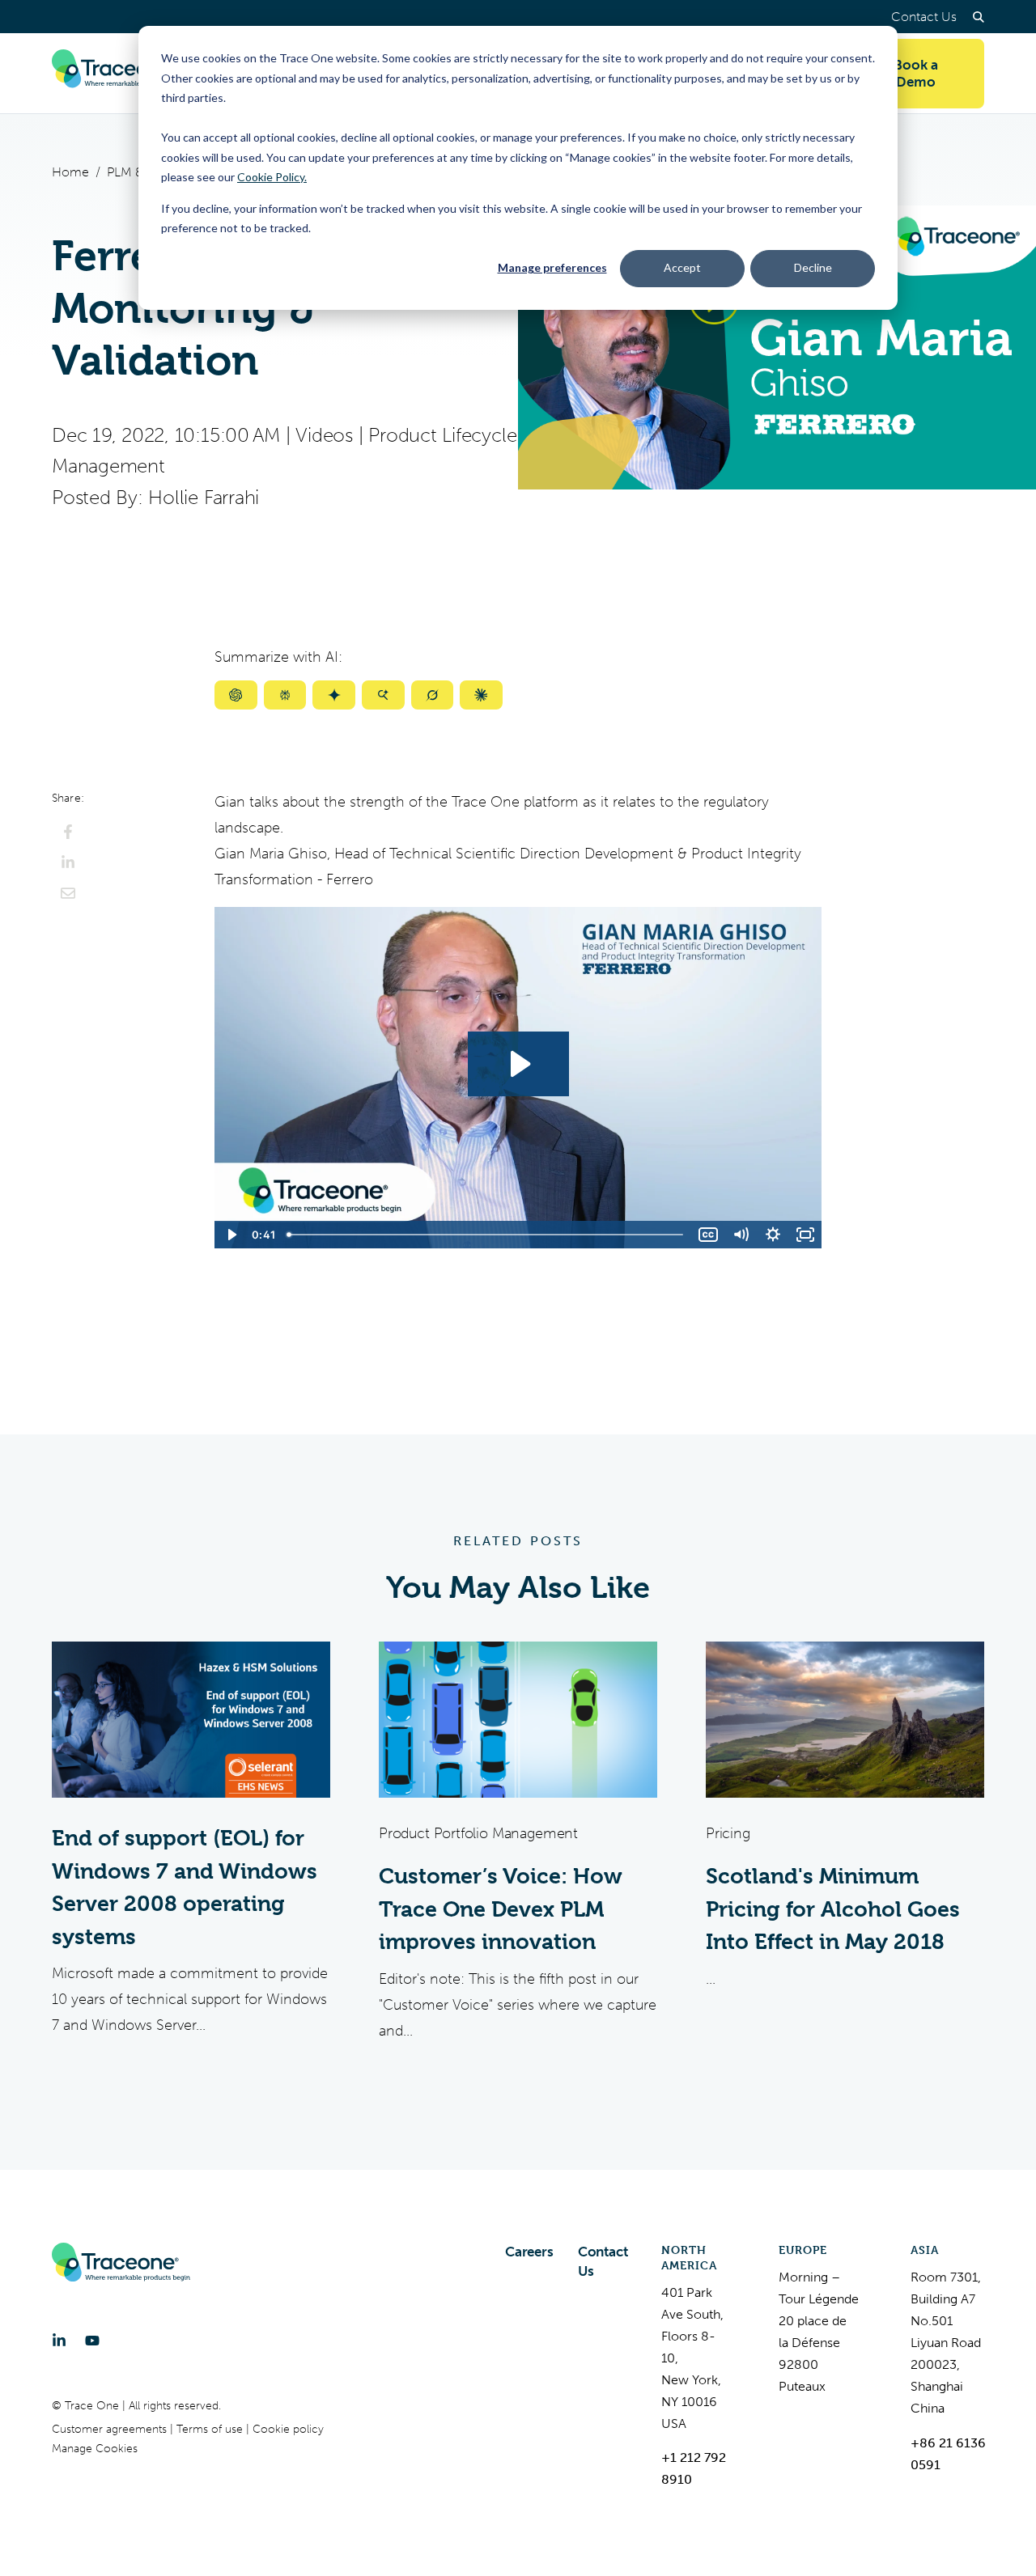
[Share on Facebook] (68, 832)
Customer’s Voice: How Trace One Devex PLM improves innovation (501, 1909)
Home (70, 172)
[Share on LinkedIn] (68, 862)
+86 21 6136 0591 (948, 2454)
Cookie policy (288, 2429)
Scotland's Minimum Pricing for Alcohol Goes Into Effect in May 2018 (833, 1909)
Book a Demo (916, 73)
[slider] (486, 1235)
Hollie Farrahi (204, 498)
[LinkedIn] (59, 2341)
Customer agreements (111, 2429)
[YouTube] (92, 2341)
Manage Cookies (95, 2449)
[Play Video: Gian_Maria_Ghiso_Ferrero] (518, 1064)
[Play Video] (231, 1235)
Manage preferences (552, 267)
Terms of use (211, 2429)
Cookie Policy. (272, 177)
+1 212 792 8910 (694, 2468)
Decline (813, 267)
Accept (682, 267)
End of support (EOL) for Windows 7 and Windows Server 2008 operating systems (185, 1888)
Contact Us (924, 17)
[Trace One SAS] (120, 74)
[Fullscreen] (805, 1235)
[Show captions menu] (708, 1235)
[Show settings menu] (773, 1235)
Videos (324, 435)
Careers (529, 2252)
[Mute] (741, 1235)
